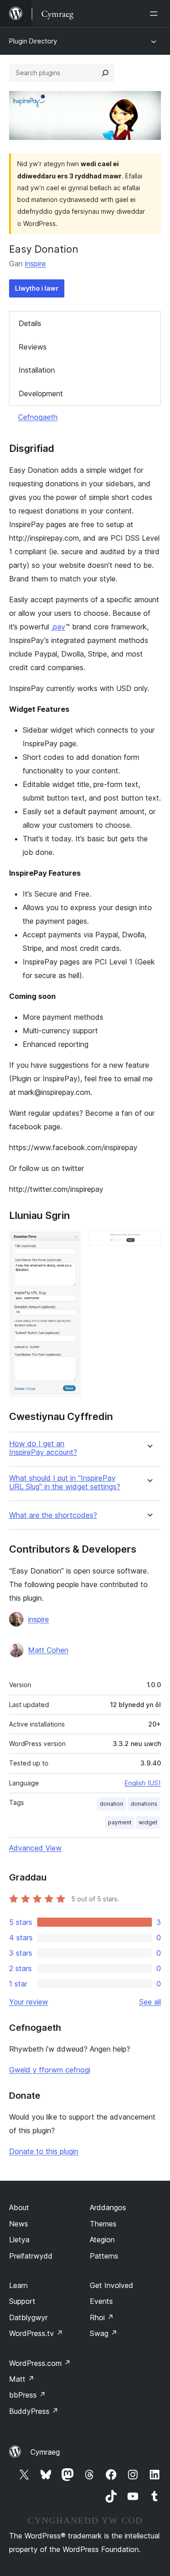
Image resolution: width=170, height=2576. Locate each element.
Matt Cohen (48, 1650)
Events (101, 2301)
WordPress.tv (36, 2333)
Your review (29, 2002)
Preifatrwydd (31, 2256)
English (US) (143, 1783)
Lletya (19, 2240)
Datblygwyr (28, 2317)
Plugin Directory (33, 41)
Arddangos (108, 2207)
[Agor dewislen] (155, 14)
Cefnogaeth (38, 417)
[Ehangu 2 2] (149, 1242)
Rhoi (102, 2317)
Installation (37, 370)
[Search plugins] (105, 73)
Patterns (104, 2256)
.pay (58, 627)
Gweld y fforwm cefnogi (50, 2070)
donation (112, 1804)
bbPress (27, 2395)
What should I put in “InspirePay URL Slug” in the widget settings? (65, 1482)
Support (22, 2301)
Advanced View (35, 1848)
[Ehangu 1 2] (69, 1242)
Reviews (33, 347)
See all (150, 2002)
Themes (103, 2224)
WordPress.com (40, 2363)
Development (41, 393)
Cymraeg (45, 2452)
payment (120, 1822)
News (19, 2224)
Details (30, 323)
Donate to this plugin (44, 2151)
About (19, 2207)
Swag (104, 2333)
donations (144, 1804)
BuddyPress (34, 2411)
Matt (22, 2379)
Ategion (102, 2240)
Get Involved (112, 2285)
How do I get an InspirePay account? (43, 1448)
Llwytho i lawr (37, 288)
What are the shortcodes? (53, 1515)
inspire (35, 264)
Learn (18, 2285)
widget (148, 1822)
